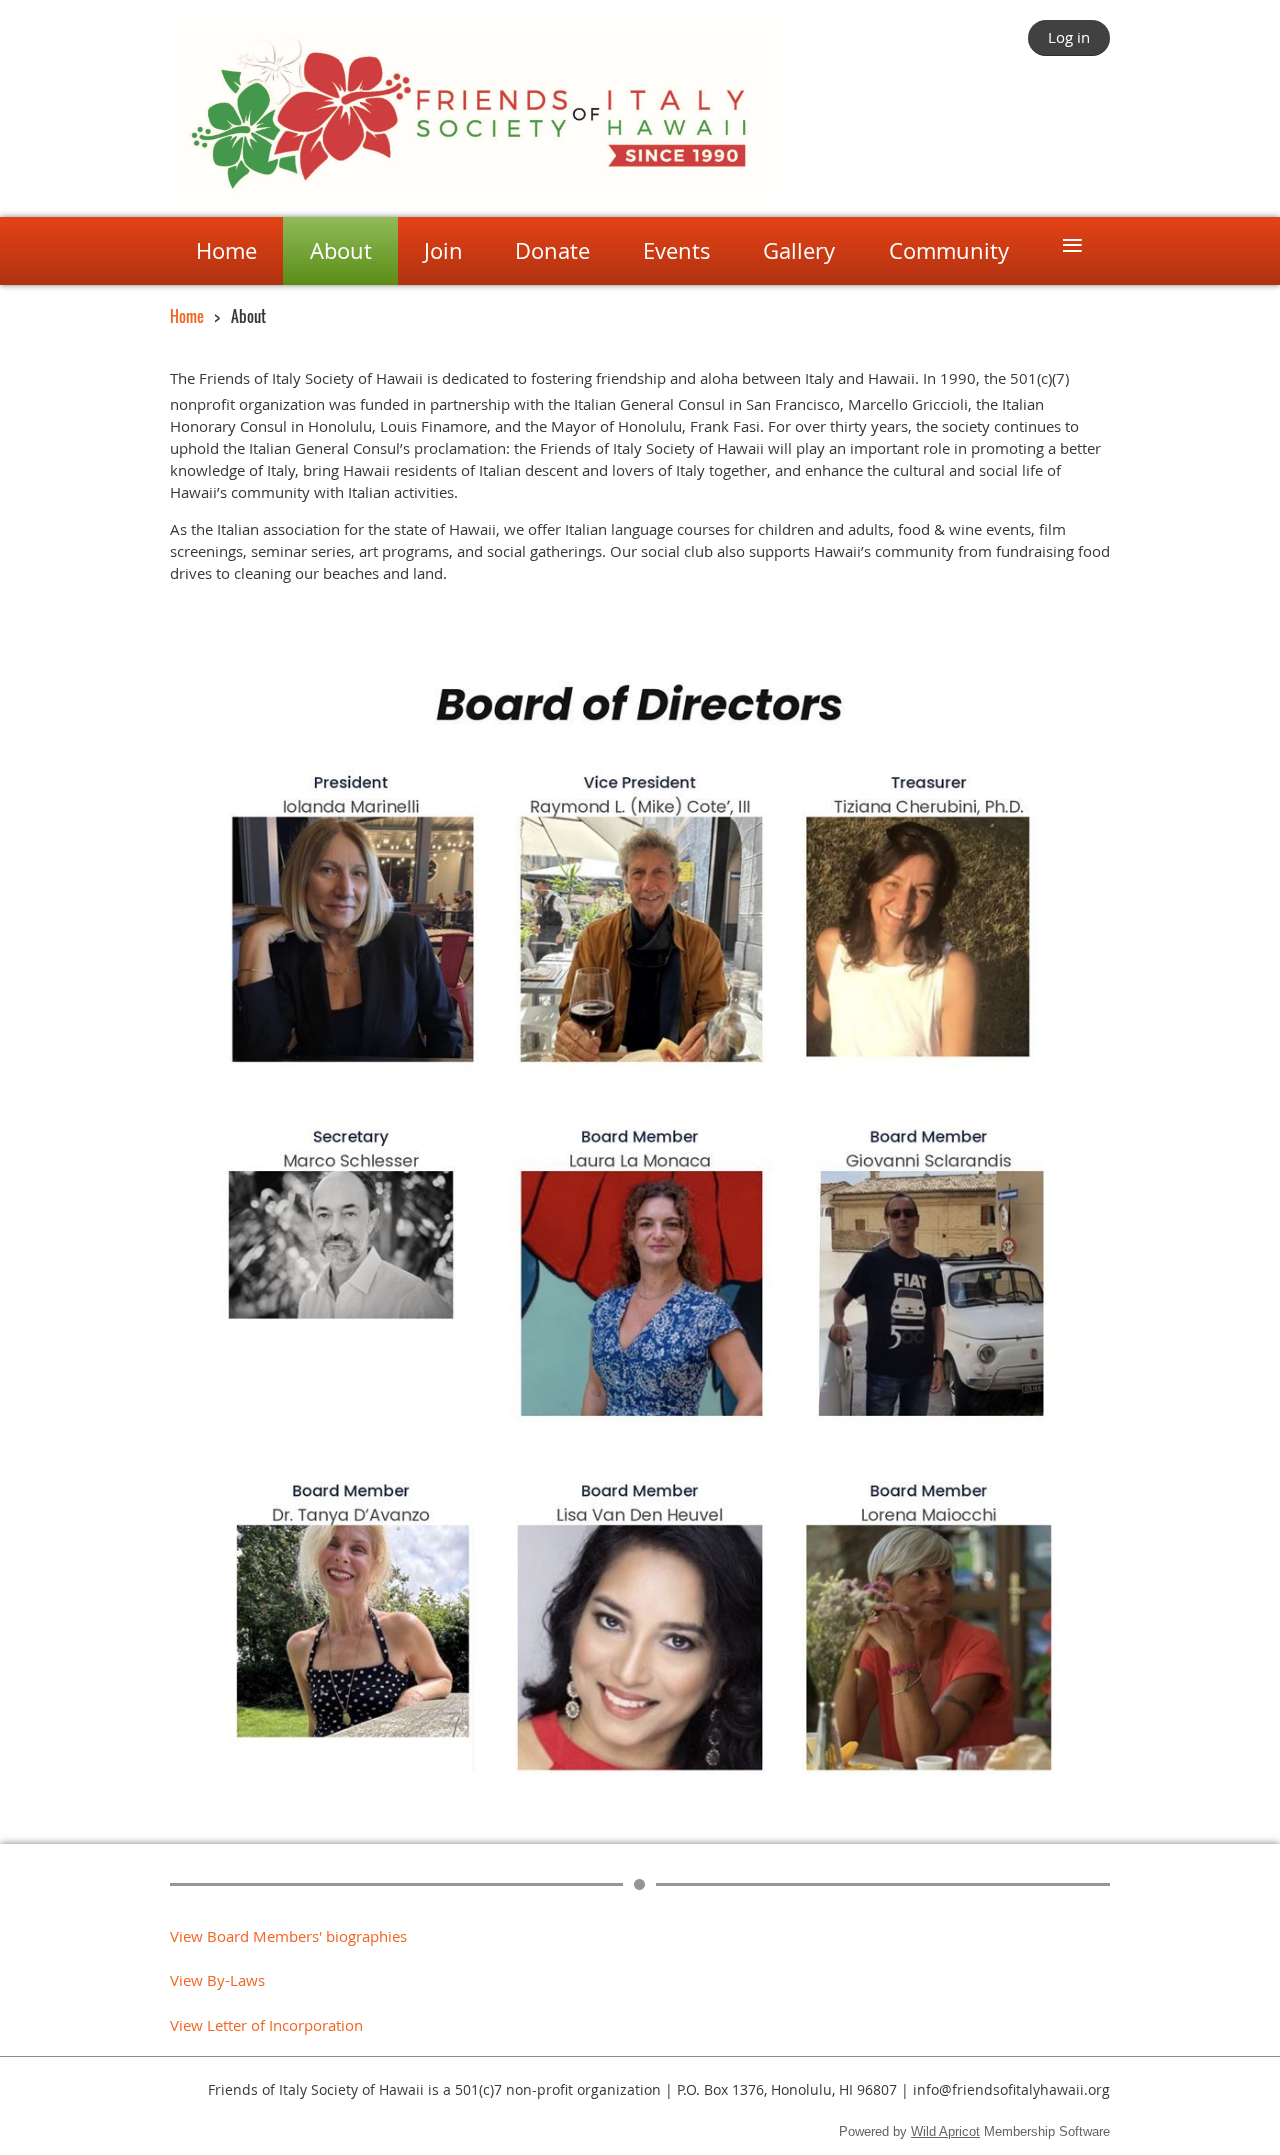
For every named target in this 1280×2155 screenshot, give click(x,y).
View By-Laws (217, 1980)
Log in (1069, 37)
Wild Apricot (945, 2131)
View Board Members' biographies (288, 1936)
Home (187, 316)
